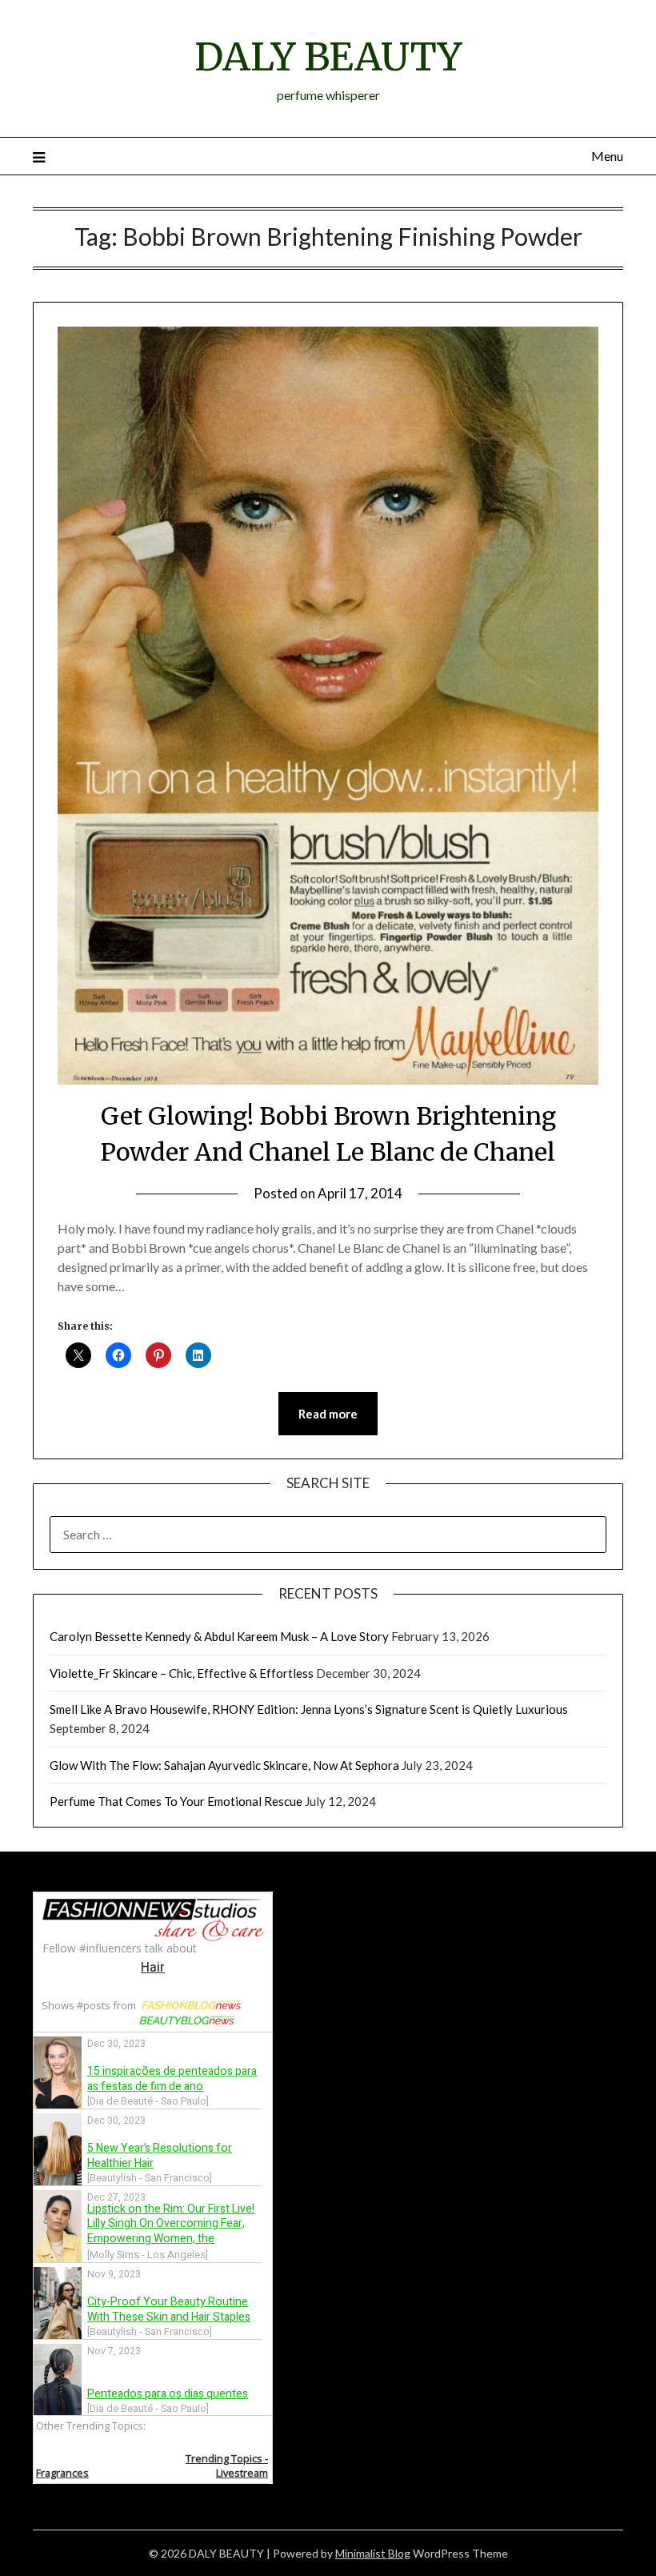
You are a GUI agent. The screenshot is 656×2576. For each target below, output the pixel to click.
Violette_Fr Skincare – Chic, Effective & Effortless (182, 1673)
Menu (607, 156)
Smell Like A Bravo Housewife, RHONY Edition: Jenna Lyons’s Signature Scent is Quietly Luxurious (309, 1709)
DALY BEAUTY (328, 57)
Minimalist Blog (373, 2553)
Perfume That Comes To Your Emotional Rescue (176, 1801)
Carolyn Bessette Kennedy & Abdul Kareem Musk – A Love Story (219, 1636)
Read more (328, 1414)
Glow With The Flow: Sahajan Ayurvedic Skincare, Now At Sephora (224, 1765)
